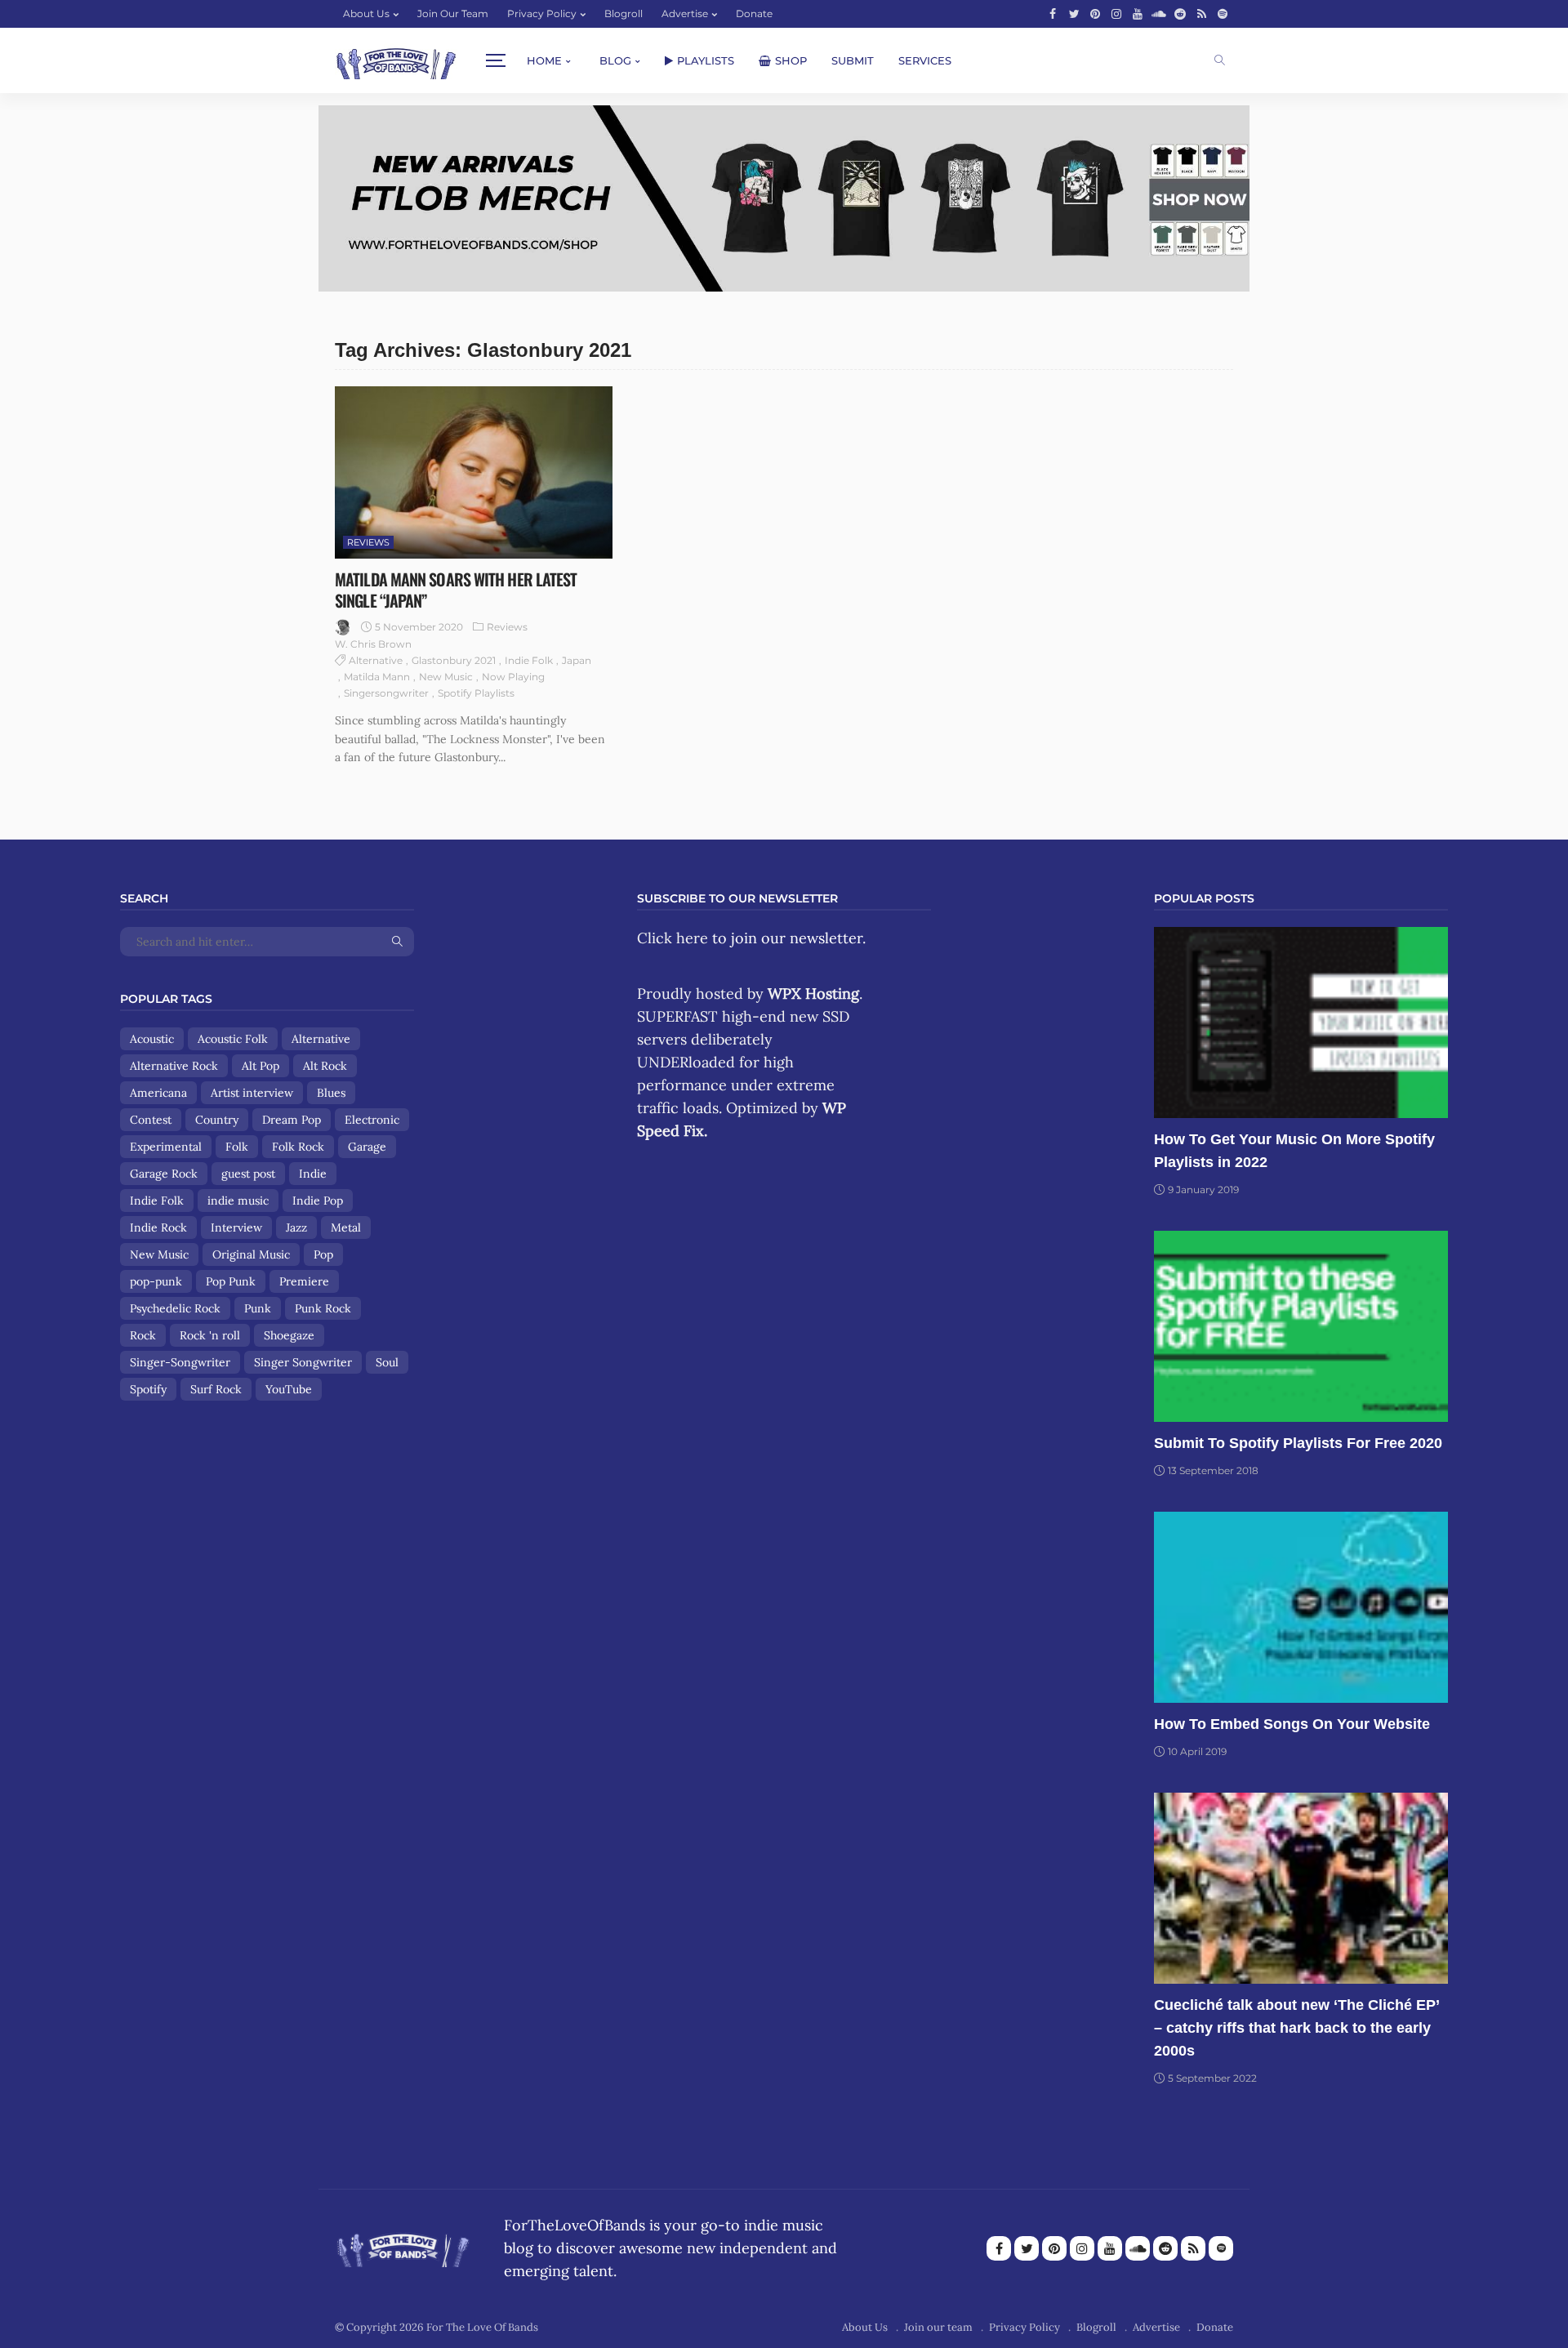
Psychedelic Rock (175, 1308)
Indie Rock (158, 1227)
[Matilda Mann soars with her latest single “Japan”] (474, 472)
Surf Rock (216, 1389)
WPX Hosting (813, 994)
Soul (387, 1362)
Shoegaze (289, 1335)
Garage (367, 1147)
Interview (236, 1227)
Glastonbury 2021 (454, 660)
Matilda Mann (377, 677)
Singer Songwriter (303, 1362)
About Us (366, 13)
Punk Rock (323, 1308)
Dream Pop (292, 1120)
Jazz (296, 1227)
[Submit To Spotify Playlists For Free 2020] (1301, 1326)
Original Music (251, 1254)
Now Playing (513, 677)
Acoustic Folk (233, 1039)
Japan (577, 660)
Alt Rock (325, 1066)
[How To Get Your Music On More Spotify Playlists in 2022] (1301, 1023)
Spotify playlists (476, 693)
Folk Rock (298, 1147)
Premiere (304, 1281)
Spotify (148, 1389)
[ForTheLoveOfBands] (403, 2246)
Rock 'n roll (210, 1335)
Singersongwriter (386, 693)
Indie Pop (318, 1201)
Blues (331, 1093)
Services (925, 60)
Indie (313, 1174)
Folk (237, 1147)
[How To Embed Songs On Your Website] (1301, 1607)
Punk (258, 1308)
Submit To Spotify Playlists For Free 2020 (1298, 1443)
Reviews (368, 542)
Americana (158, 1093)
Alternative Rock (174, 1066)
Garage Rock (164, 1174)
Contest (151, 1120)
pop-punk (156, 1281)
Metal (346, 1227)
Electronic (372, 1120)
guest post (248, 1174)
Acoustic (152, 1039)
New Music (446, 677)
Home (544, 60)
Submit (853, 60)
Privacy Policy (542, 13)
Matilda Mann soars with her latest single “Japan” (456, 590)
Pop (323, 1254)
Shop (791, 60)
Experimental (166, 1147)
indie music (238, 1201)
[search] (1220, 60)
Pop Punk (231, 1281)
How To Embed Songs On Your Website (1292, 1724)
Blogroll (624, 13)
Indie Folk (529, 660)
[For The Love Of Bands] (396, 61)
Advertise (685, 13)
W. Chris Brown (373, 644)
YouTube (289, 1389)
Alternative (376, 660)
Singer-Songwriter (180, 1362)
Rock (143, 1335)
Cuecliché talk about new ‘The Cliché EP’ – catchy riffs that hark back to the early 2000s (1296, 2028)
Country (217, 1120)
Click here (673, 938)
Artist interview (252, 1093)
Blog (615, 60)
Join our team (453, 13)
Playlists (706, 60)
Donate (754, 13)
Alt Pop (261, 1066)
